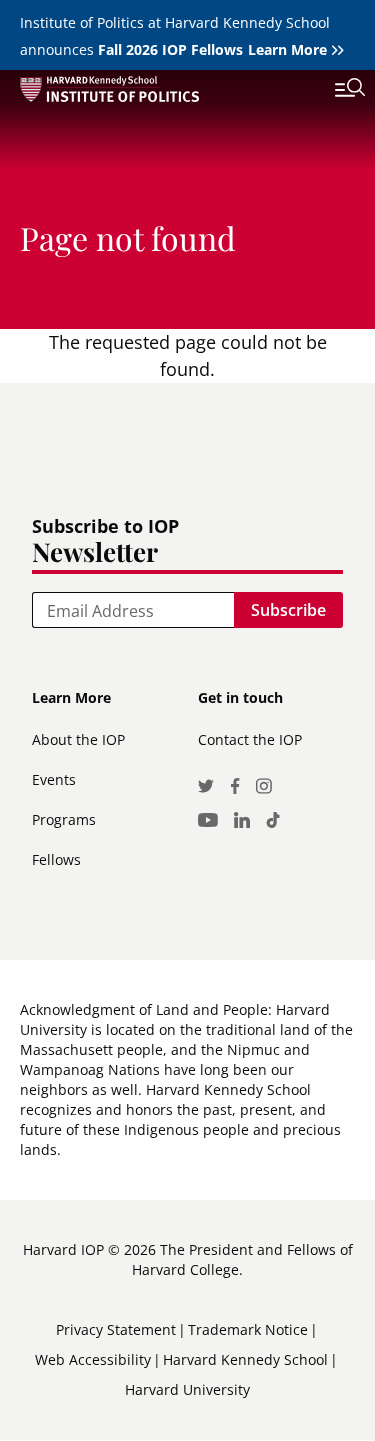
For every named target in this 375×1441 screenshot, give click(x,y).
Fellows (56, 859)
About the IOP (78, 739)
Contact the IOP (250, 739)
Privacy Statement (116, 1329)
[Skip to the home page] (167, 92)
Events (54, 779)
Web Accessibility (93, 1359)
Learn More (287, 49)
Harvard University (187, 1389)
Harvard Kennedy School (245, 1359)
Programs (64, 819)
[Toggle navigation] (335, 90)
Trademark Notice (248, 1329)
